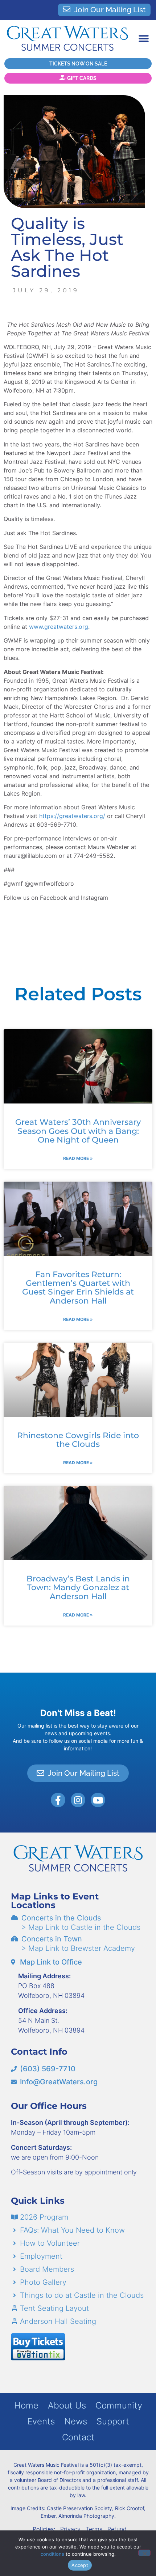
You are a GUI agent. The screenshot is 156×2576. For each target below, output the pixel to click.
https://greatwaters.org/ (72, 816)
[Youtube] (98, 1800)
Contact (78, 2437)
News (76, 2421)
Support (113, 2421)
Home (26, 2405)
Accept (80, 2565)
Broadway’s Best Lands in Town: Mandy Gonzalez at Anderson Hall (78, 1587)
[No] (144, 2553)
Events (41, 2421)
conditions (52, 2554)
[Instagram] (78, 1800)
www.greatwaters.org (59, 627)
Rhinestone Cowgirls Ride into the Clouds (78, 1440)
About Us (67, 2405)
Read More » (78, 1158)
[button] (143, 39)
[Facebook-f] (58, 1800)
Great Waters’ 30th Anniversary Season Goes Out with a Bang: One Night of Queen (78, 1131)
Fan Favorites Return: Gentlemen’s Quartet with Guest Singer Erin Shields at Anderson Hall (78, 1288)
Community (119, 2405)
